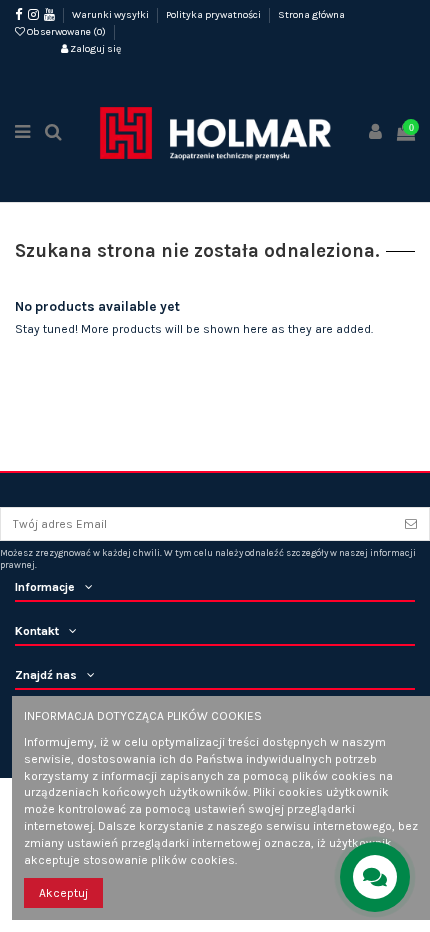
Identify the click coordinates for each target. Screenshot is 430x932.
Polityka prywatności (214, 15)
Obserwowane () (66, 32)
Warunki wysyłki (111, 15)
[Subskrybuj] (411, 524)
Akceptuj (63, 893)
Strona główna (311, 15)
